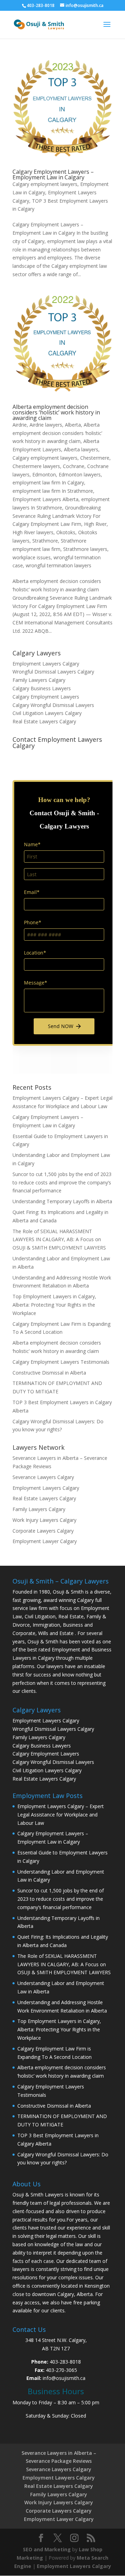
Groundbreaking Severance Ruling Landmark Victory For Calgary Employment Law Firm (57, 516)
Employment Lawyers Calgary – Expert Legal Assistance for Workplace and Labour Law (61, 1815)
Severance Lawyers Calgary (43, 1477)
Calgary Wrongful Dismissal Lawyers (53, 705)
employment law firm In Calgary (48, 482)
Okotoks (66, 532)
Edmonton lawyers (80, 474)
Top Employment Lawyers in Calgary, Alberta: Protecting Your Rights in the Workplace (54, 1305)
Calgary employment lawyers (45, 184)
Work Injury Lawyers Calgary (44, 1520)
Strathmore (45, 541)
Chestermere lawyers (36, 466)
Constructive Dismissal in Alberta (49, 1373)
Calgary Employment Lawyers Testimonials (61, 1362)
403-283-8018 (65, 2362)
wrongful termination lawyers (59, 565)
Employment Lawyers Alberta (45, 499)
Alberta (73, 425)
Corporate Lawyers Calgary (43, 1531)
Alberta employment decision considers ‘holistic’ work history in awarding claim (56, 412)
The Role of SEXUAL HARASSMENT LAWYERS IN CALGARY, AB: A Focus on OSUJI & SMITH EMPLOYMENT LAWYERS (59, 1240)
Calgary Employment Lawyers (46, 697)
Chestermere (95, 458)
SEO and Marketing (47, 2549)
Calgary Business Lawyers (42, 688)
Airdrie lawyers (46, 425)
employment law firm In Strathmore (53, 491)
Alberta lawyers (81, 449)
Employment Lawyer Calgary (45, 1541)
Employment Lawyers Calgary (46, 664)
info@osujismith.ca (64, 2378)
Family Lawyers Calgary (39, 680)
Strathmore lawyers (85, 549)
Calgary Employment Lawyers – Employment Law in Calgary (53, 174)
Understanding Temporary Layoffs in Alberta (62, 1201)
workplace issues (32, 557)
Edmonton (44, 474)
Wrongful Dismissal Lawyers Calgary (53, 672)
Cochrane (74, 466)
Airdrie (20, 425)
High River (95, 524)
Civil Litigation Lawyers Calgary (47, 713)
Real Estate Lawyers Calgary (44, 721)
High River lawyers (33, 532)
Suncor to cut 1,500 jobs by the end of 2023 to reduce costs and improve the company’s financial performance (62, 1182)
